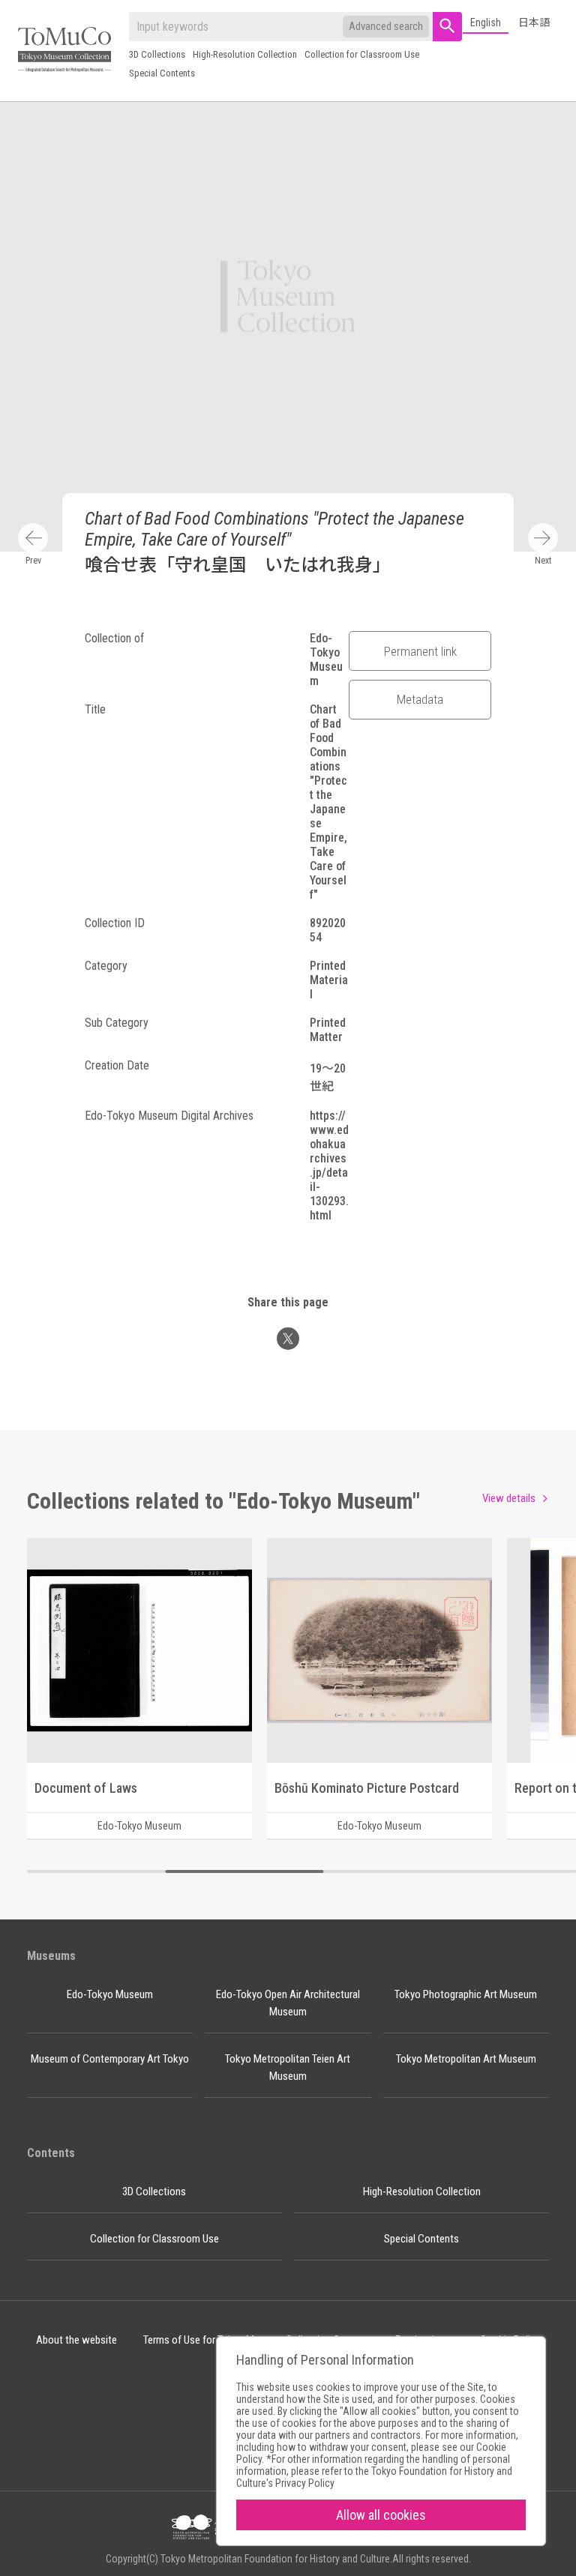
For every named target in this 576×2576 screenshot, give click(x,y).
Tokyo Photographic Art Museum (466, 1994)
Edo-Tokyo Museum (110, 1994)
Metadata (420, 699)
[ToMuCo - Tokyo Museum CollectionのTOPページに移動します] (64, 51)
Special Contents (162, 73)
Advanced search (386, 26)
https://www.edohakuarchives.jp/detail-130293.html (329, 1165)
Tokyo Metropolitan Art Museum (466, 2059)
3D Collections (157, 54)
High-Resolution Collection (245, 54)
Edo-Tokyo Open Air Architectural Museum (288, 2003)
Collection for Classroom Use (362, 54)
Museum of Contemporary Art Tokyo (110, 2059)
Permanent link (420, 651)
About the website (76, 2340)
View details (509, 1498)
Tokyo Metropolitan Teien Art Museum (288, 2067)
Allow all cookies (381, 2515)
